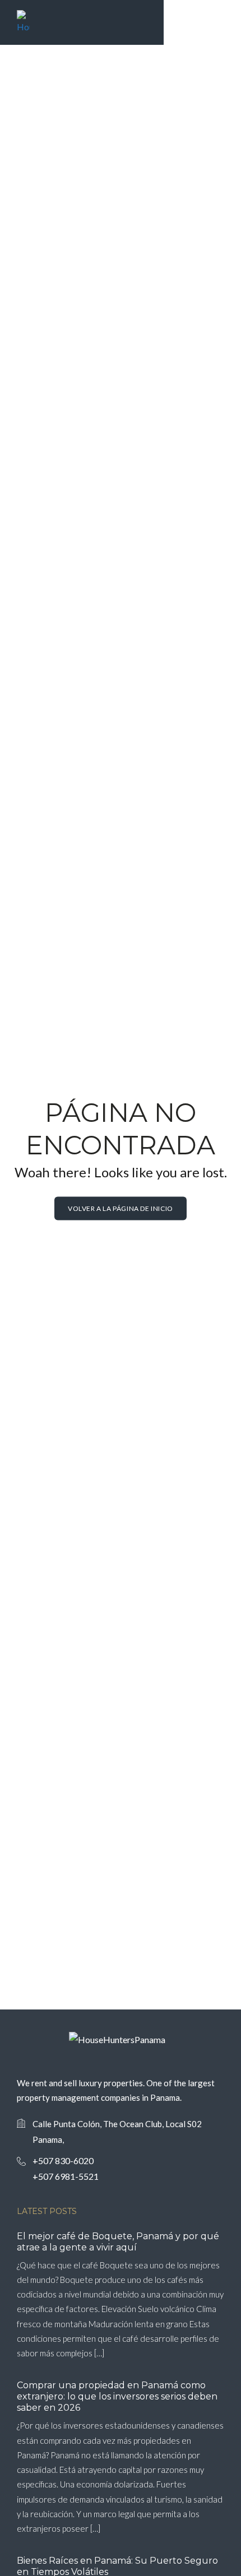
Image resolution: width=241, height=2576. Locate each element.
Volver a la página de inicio (121, 1208)
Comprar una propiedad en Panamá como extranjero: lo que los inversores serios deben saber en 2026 (117, 2396)
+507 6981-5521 (66, 2176)
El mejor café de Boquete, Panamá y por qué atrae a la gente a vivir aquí (118, 2242)
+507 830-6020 (63, 2160)
